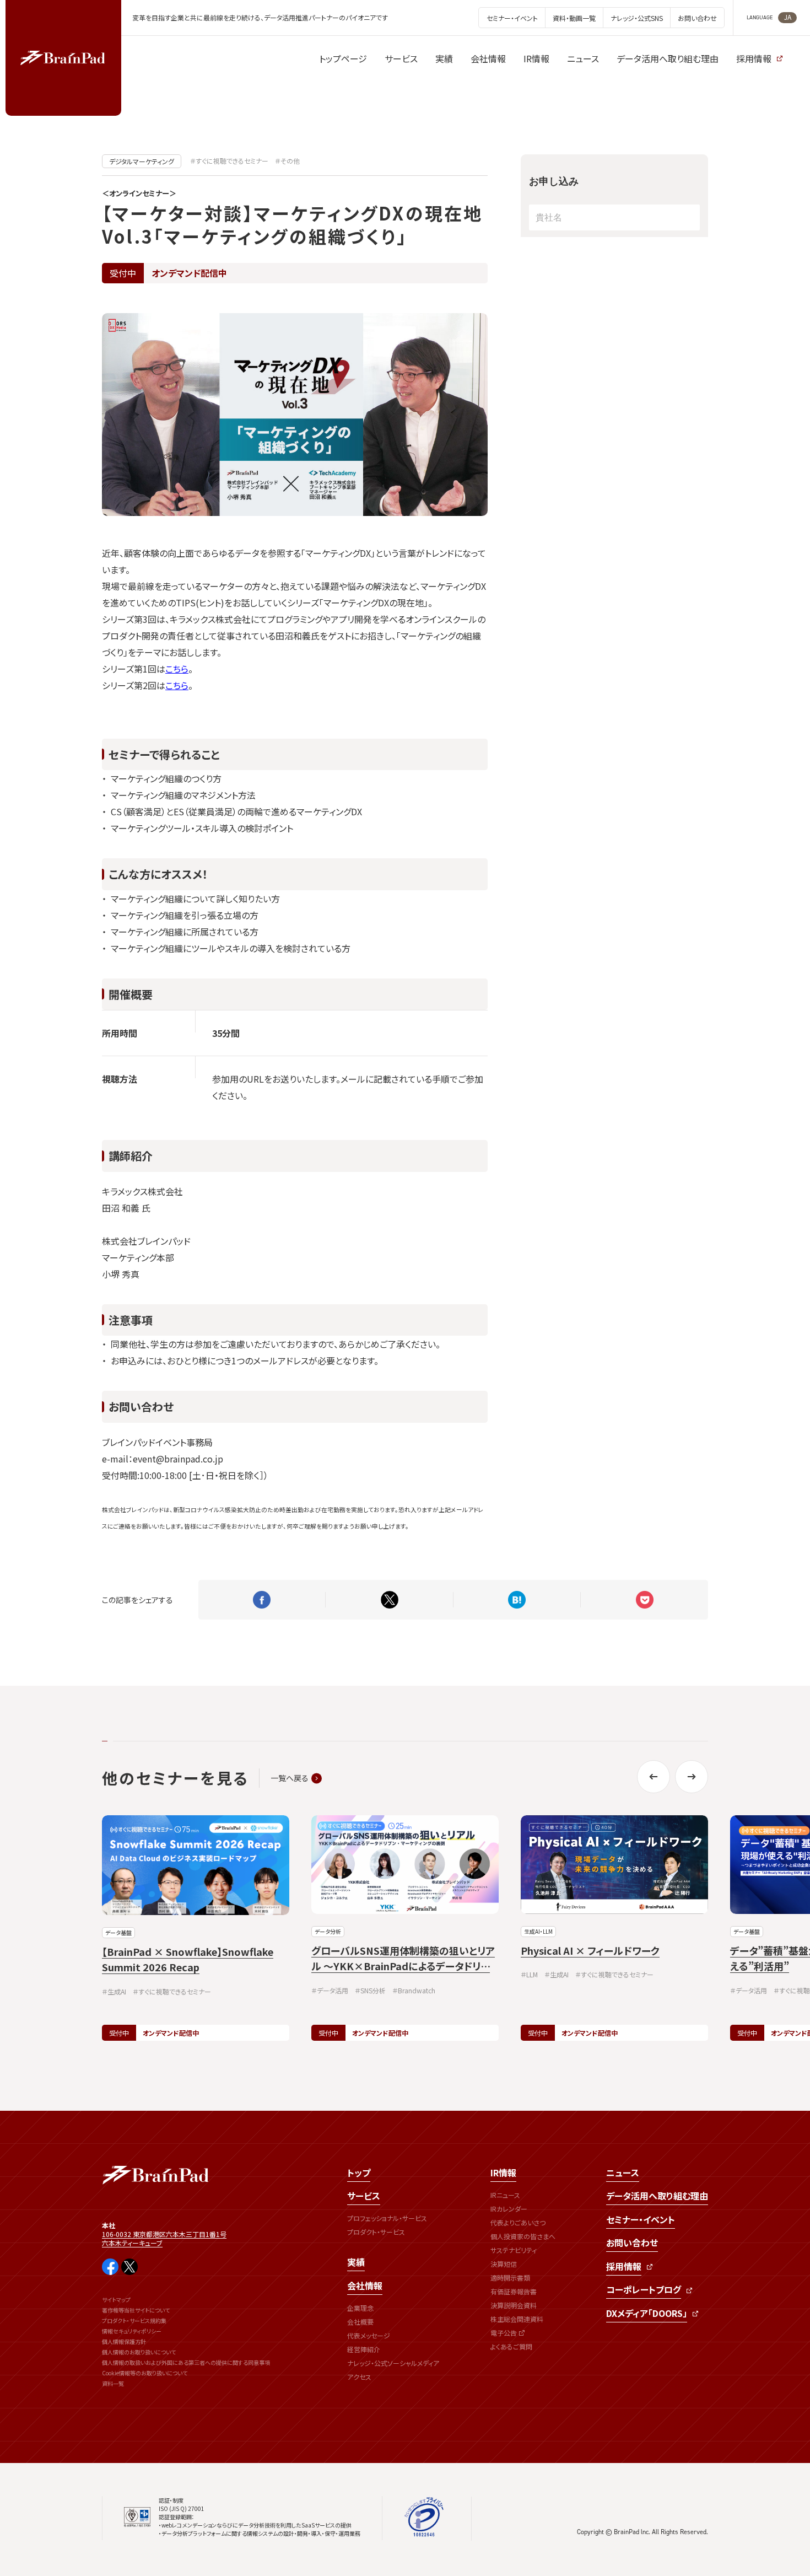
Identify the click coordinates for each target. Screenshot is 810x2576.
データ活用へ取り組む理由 (657, 2196)
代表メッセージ (369, 2335)
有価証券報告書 (514, 2291)
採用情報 (624, 2266)
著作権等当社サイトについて (136, 2310)
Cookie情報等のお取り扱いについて (145, 2373)
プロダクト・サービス (376, 2232)
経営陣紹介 (364, 2349)
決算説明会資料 (514, 2305)
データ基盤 (118, 1932)
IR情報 (503, 2172)
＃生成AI (114, 1991)
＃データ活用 (330, 1990)
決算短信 (504, 2264)
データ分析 (328, 1931)
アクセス (359, 2377)
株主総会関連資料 (517, 2319)
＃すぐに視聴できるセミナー (229, 161)
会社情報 (365, 2285)
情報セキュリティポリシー (132, 2331)
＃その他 (287, 161)
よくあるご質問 (511, 2346)
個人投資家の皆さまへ (523, 2236)
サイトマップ (116, 2300)
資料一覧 (113, 2383)
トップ (359, 2172)
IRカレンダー (509, 2209)
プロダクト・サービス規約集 (134, 2320)
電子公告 (504, 2333)
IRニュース (505, 2195)
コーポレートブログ (644, 2289)
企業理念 (360, 2308)
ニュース (623, 2172)
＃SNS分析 (370, 1990)
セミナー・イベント (641, 2219)
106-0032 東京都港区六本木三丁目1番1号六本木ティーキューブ (164, 2238)
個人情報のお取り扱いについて (139, 2352)
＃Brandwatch (414, 1990)
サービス (364, 2196)
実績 (356, 2262)
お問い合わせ (632, 2242)
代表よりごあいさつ (518, 2222)
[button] (654, 1777)
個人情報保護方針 (124, 2341)
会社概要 (360, 2322)
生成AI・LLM (538, 1931)
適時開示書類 (510, 2277)
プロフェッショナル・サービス (387, 2218)
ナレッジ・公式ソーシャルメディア (393, 2363)
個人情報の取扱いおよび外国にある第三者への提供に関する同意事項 (186, 2362)
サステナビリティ (514, 2250)
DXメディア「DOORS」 (647, 2313)
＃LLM (529, 1974)
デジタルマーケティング (142, 161)
